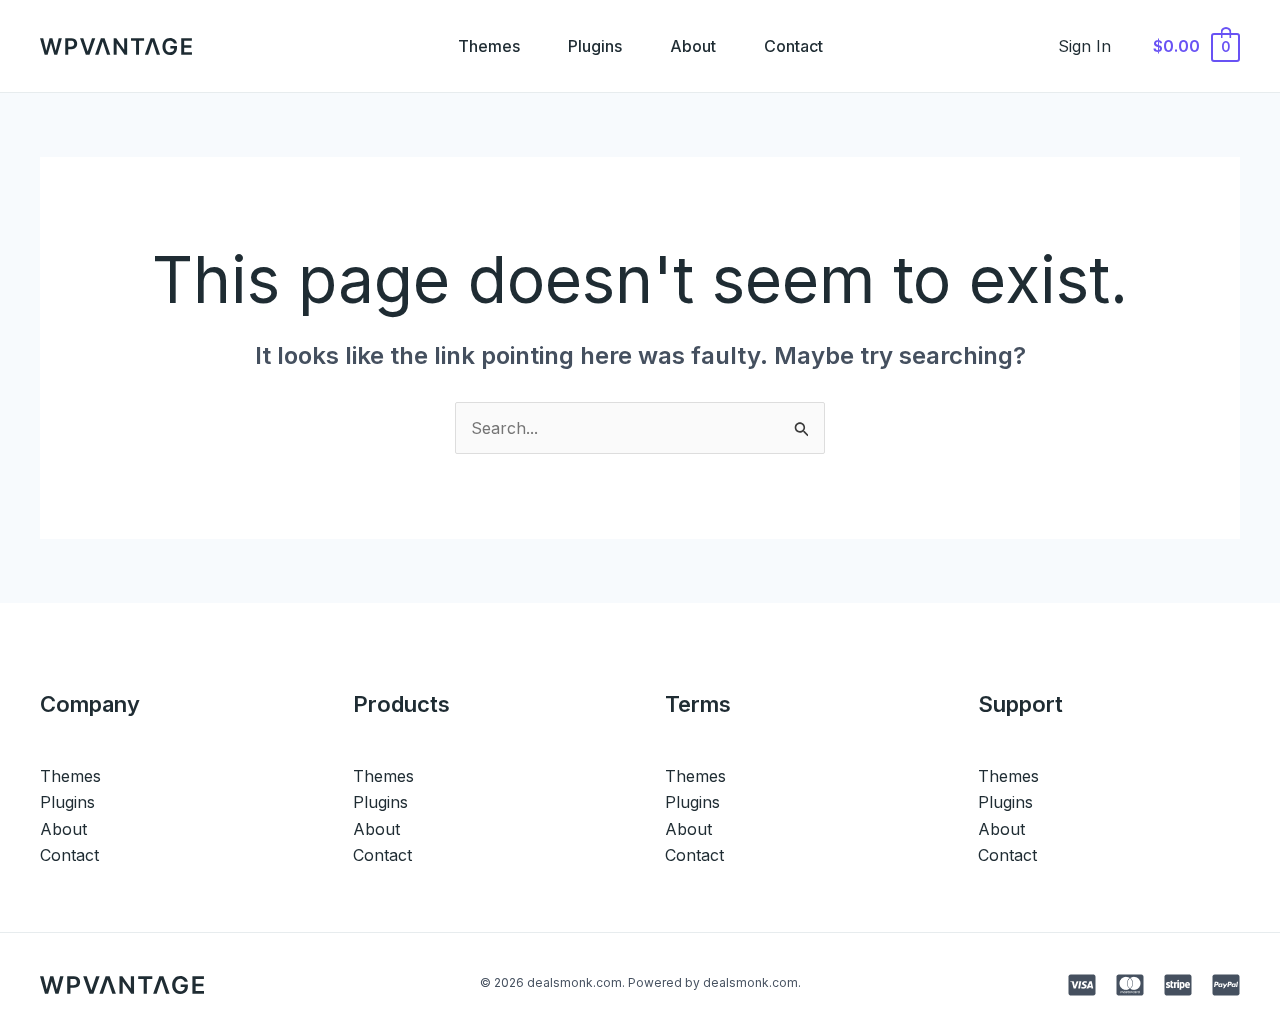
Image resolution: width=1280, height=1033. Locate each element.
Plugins (595, 46)
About (693, 46)
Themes (489, 46)
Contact (793, 46)
